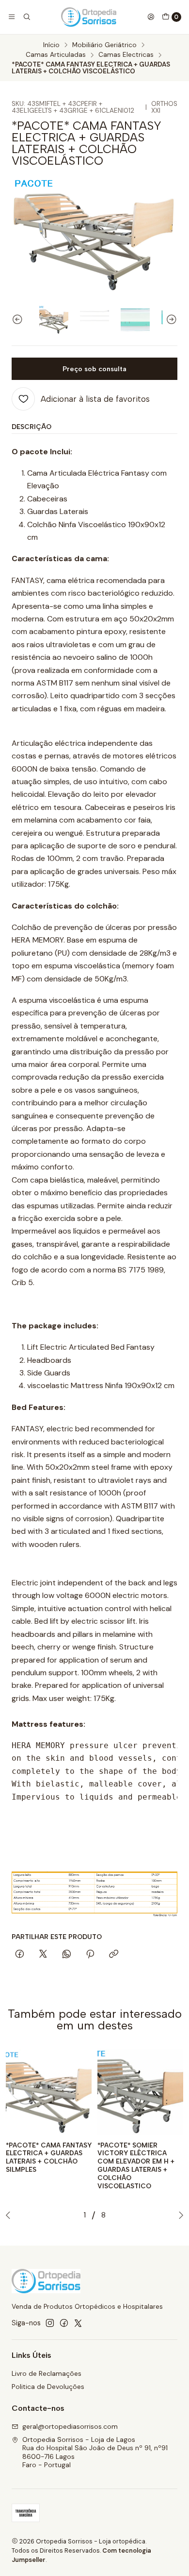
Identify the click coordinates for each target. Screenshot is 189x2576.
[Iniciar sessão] (151, 17)
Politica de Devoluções (48, 2387)
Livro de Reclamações (47, 2373)
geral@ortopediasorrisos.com (70, 2426)
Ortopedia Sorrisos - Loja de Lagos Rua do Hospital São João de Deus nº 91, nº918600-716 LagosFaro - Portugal (95, 2452)
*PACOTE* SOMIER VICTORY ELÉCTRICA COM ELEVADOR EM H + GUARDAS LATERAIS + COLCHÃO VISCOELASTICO (136, 2165)
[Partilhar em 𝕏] (43, 1955)
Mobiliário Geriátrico (104, 45)
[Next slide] (170, 320)
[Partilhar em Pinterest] (90, 1955)
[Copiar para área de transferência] (114, 1955)
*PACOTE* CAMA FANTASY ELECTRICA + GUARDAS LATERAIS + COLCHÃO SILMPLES (49, 2157)
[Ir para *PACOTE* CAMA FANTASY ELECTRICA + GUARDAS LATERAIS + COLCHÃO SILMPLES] (49, 2092)
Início (51, 45)
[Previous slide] (19, 320)
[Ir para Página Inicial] (89, 17)
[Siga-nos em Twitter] (78, 2323)
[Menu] (12, 17)
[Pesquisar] (26, 17)
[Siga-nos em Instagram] (50, 2323)
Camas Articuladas (56, 55)
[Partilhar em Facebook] (20, 1955)
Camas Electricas (126, 55)
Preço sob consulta (94, 369)
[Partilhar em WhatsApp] (67, 1955)
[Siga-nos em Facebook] (64, 2323)
